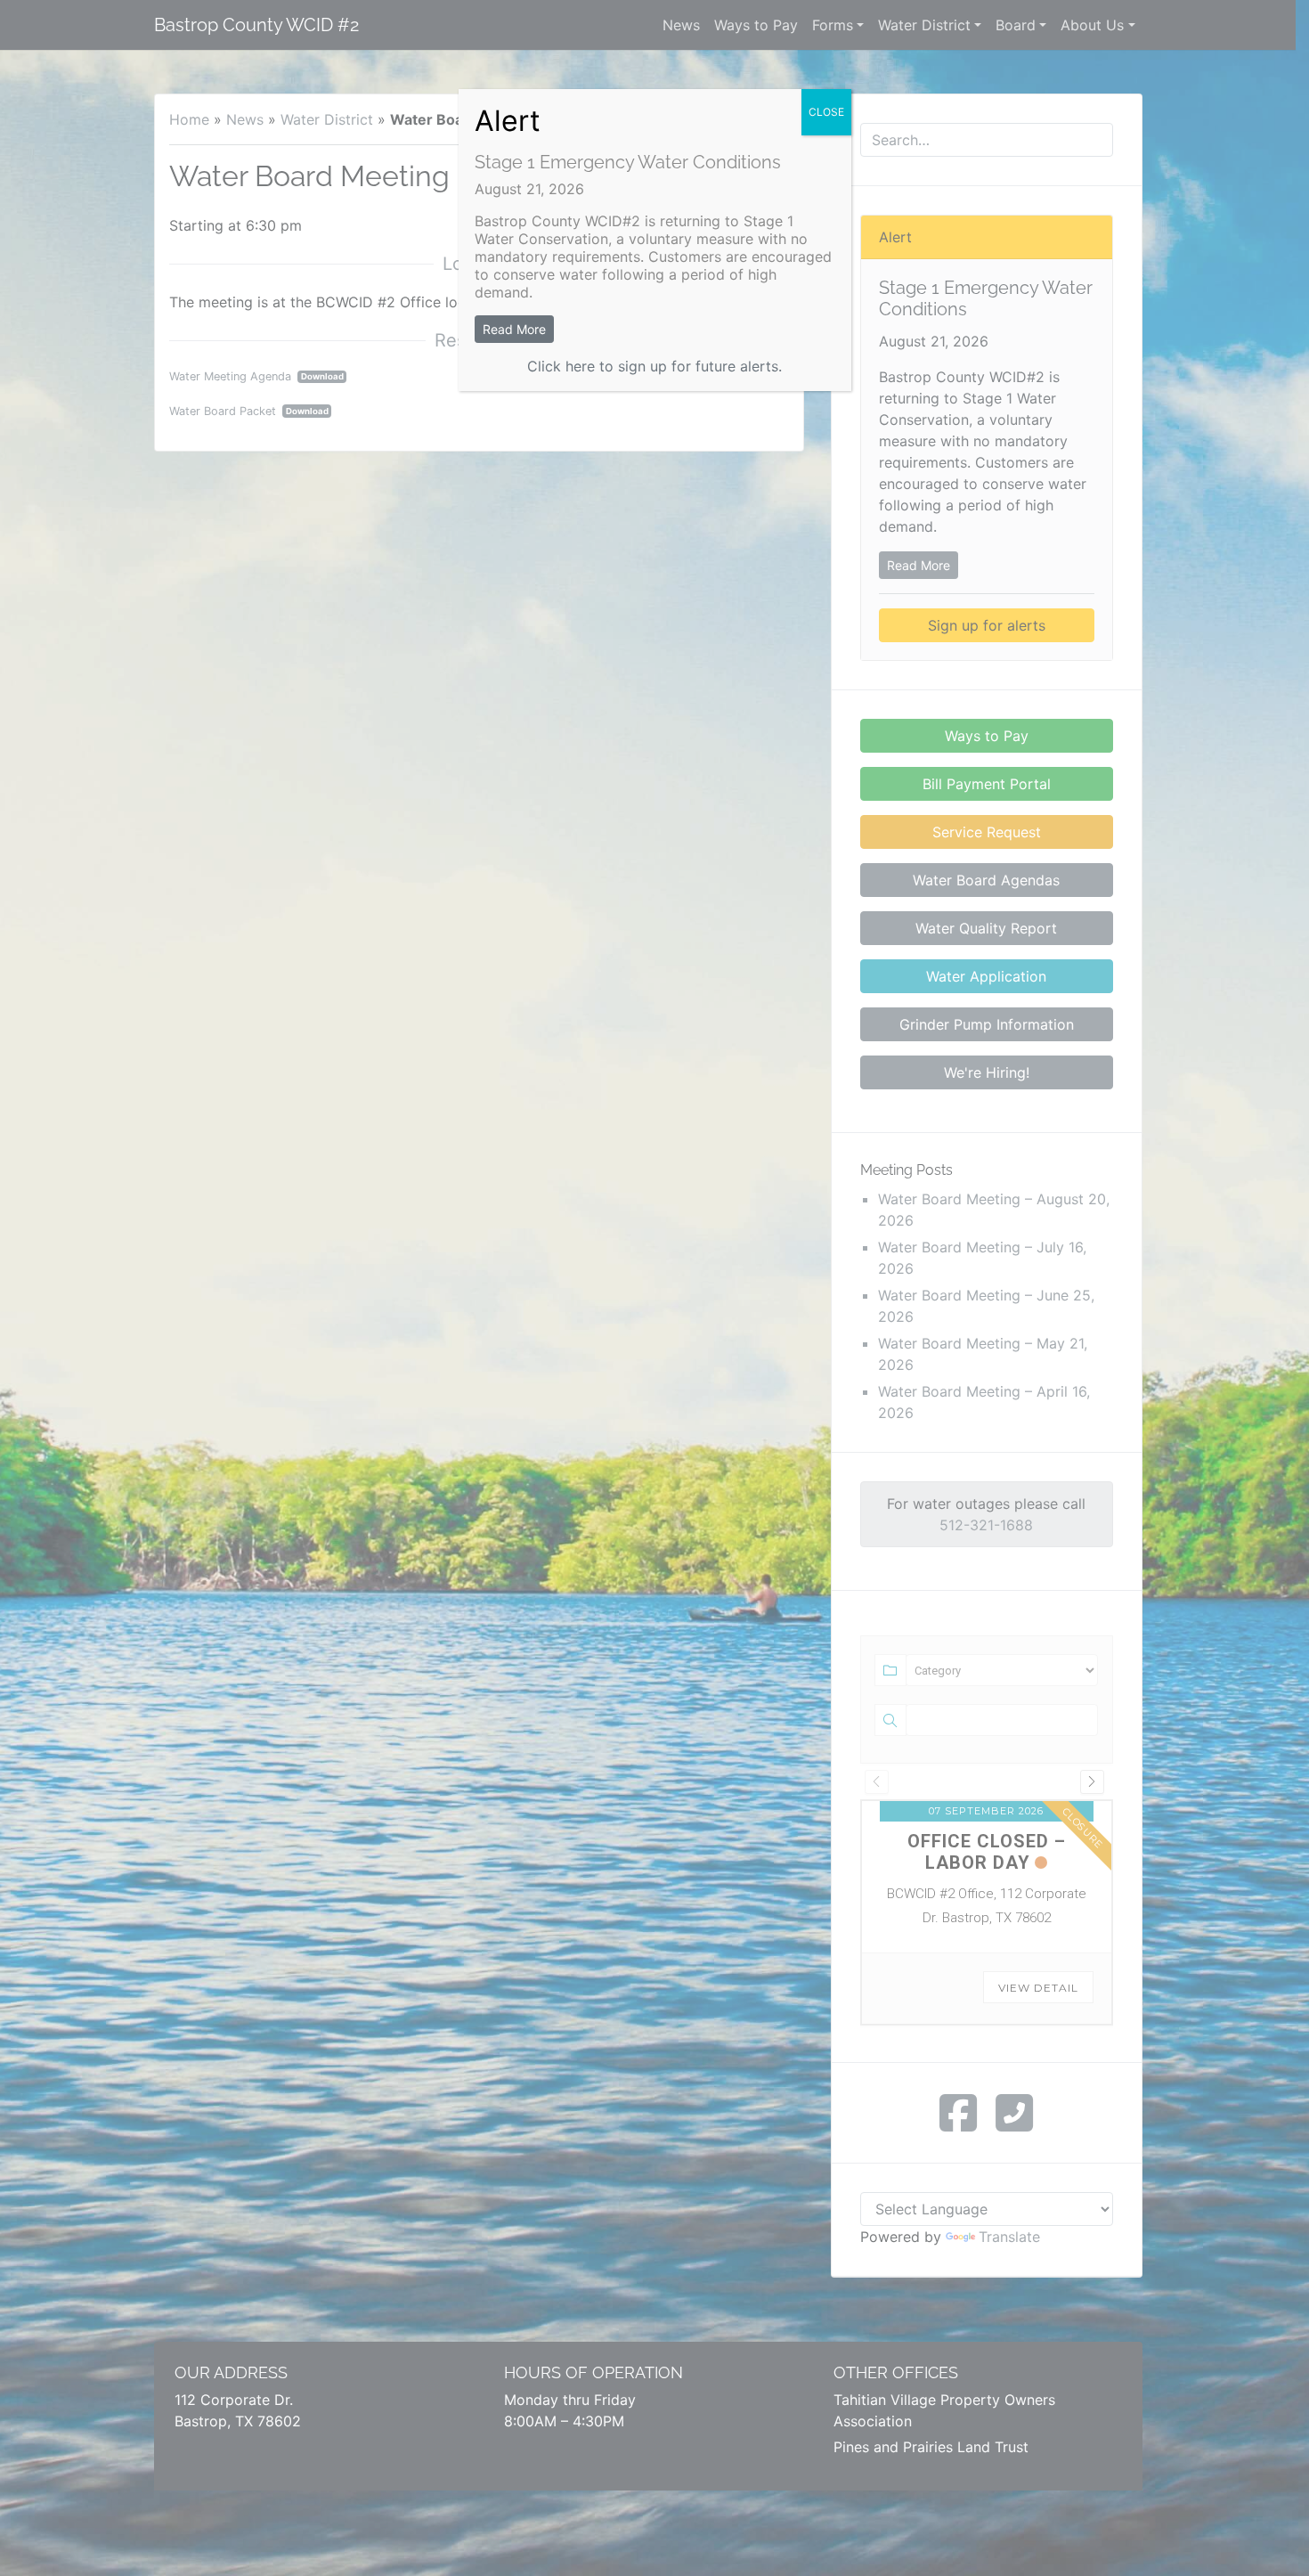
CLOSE (826, 112)
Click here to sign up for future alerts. (654, 366)
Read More (514, 329)
